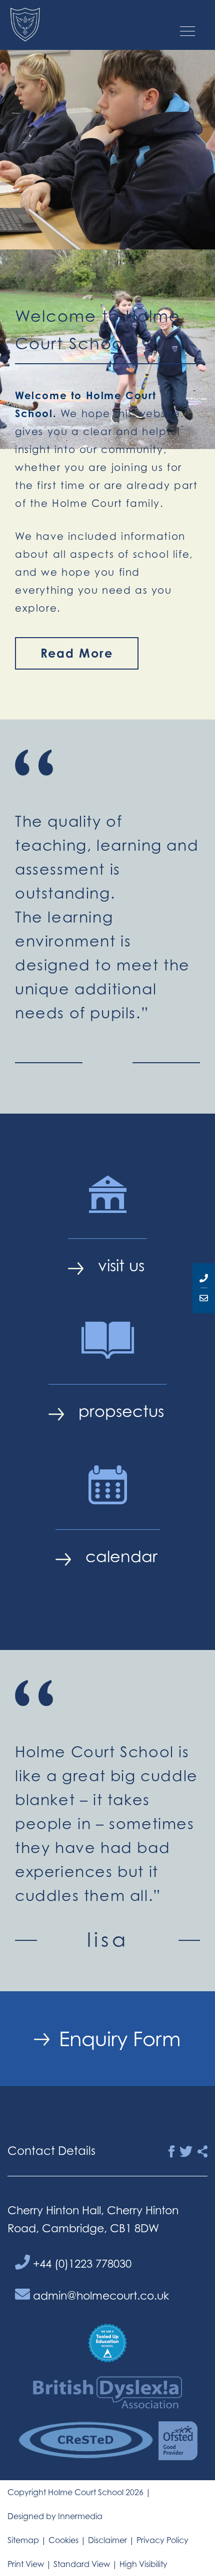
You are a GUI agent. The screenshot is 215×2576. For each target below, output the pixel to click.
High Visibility (143, 2564)
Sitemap (23, 2540)
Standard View (82, 2564)
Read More (77, 653)
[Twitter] (186, 2152)
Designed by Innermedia (55, 2516)
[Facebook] (171, 2152)
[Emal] (204, 1298)
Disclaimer (107, 2540)
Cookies (63, 2540)
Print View (26, 2564)
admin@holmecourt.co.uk (99, 2295)
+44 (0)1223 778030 (81, 2263)
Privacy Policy (162, 2540)
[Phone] (204, 1278)
